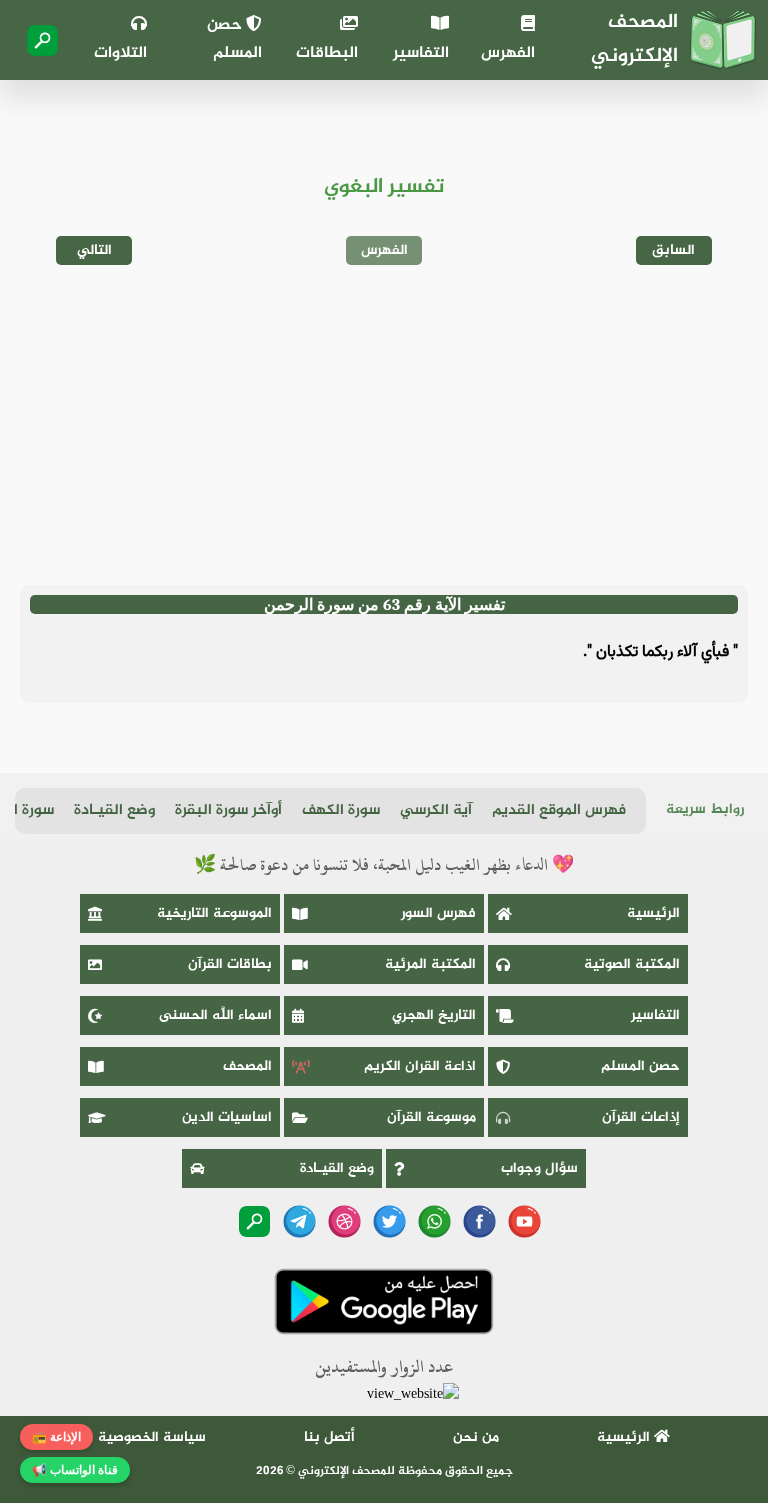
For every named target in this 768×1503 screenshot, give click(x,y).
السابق (673, 250)
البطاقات (327, 53)
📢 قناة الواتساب (75, 1470)
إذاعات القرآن (641, 1117)
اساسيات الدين (227, 1117)
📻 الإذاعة (56, 1437)
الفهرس (508, 53)
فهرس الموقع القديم (559, 810)
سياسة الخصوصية (152, 1437)
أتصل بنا (329, 1437)
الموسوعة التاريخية (214, 913)
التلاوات (120, 53)
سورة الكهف (341, 810)
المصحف (247, 1066)
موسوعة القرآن (431, 1117)
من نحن (476, 1437)
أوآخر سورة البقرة (228, 810)
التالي (94, 250)
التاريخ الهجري (434, 1015)
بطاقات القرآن (230, 964)
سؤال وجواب (539, 1168)
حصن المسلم (234, 39)
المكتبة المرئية (430, 964)
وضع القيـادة (114, 810)
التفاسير (421, 53)
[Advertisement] (384, 425)
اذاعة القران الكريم (420, 1066)
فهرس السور (438, 913)
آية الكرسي (436, 810)
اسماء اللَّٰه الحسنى (215, 1015)
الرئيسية (653, 913)
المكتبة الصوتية (632, 964)
